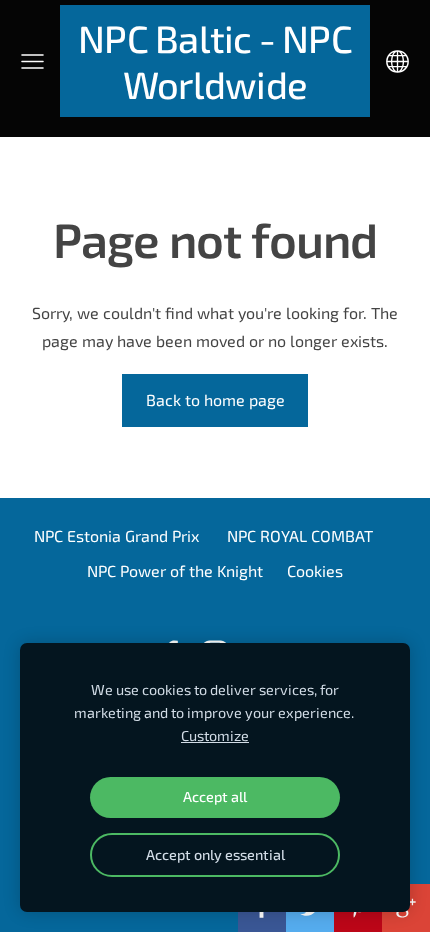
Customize (215, 735)
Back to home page (215, 399)
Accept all (215, 796)
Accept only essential (215, 854)
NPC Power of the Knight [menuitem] (175, 570)
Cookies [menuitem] (315, 570)
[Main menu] (32, 61)
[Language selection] (397, 61)
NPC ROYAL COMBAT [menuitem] (300, 535)
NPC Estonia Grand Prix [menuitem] (116, 535)
